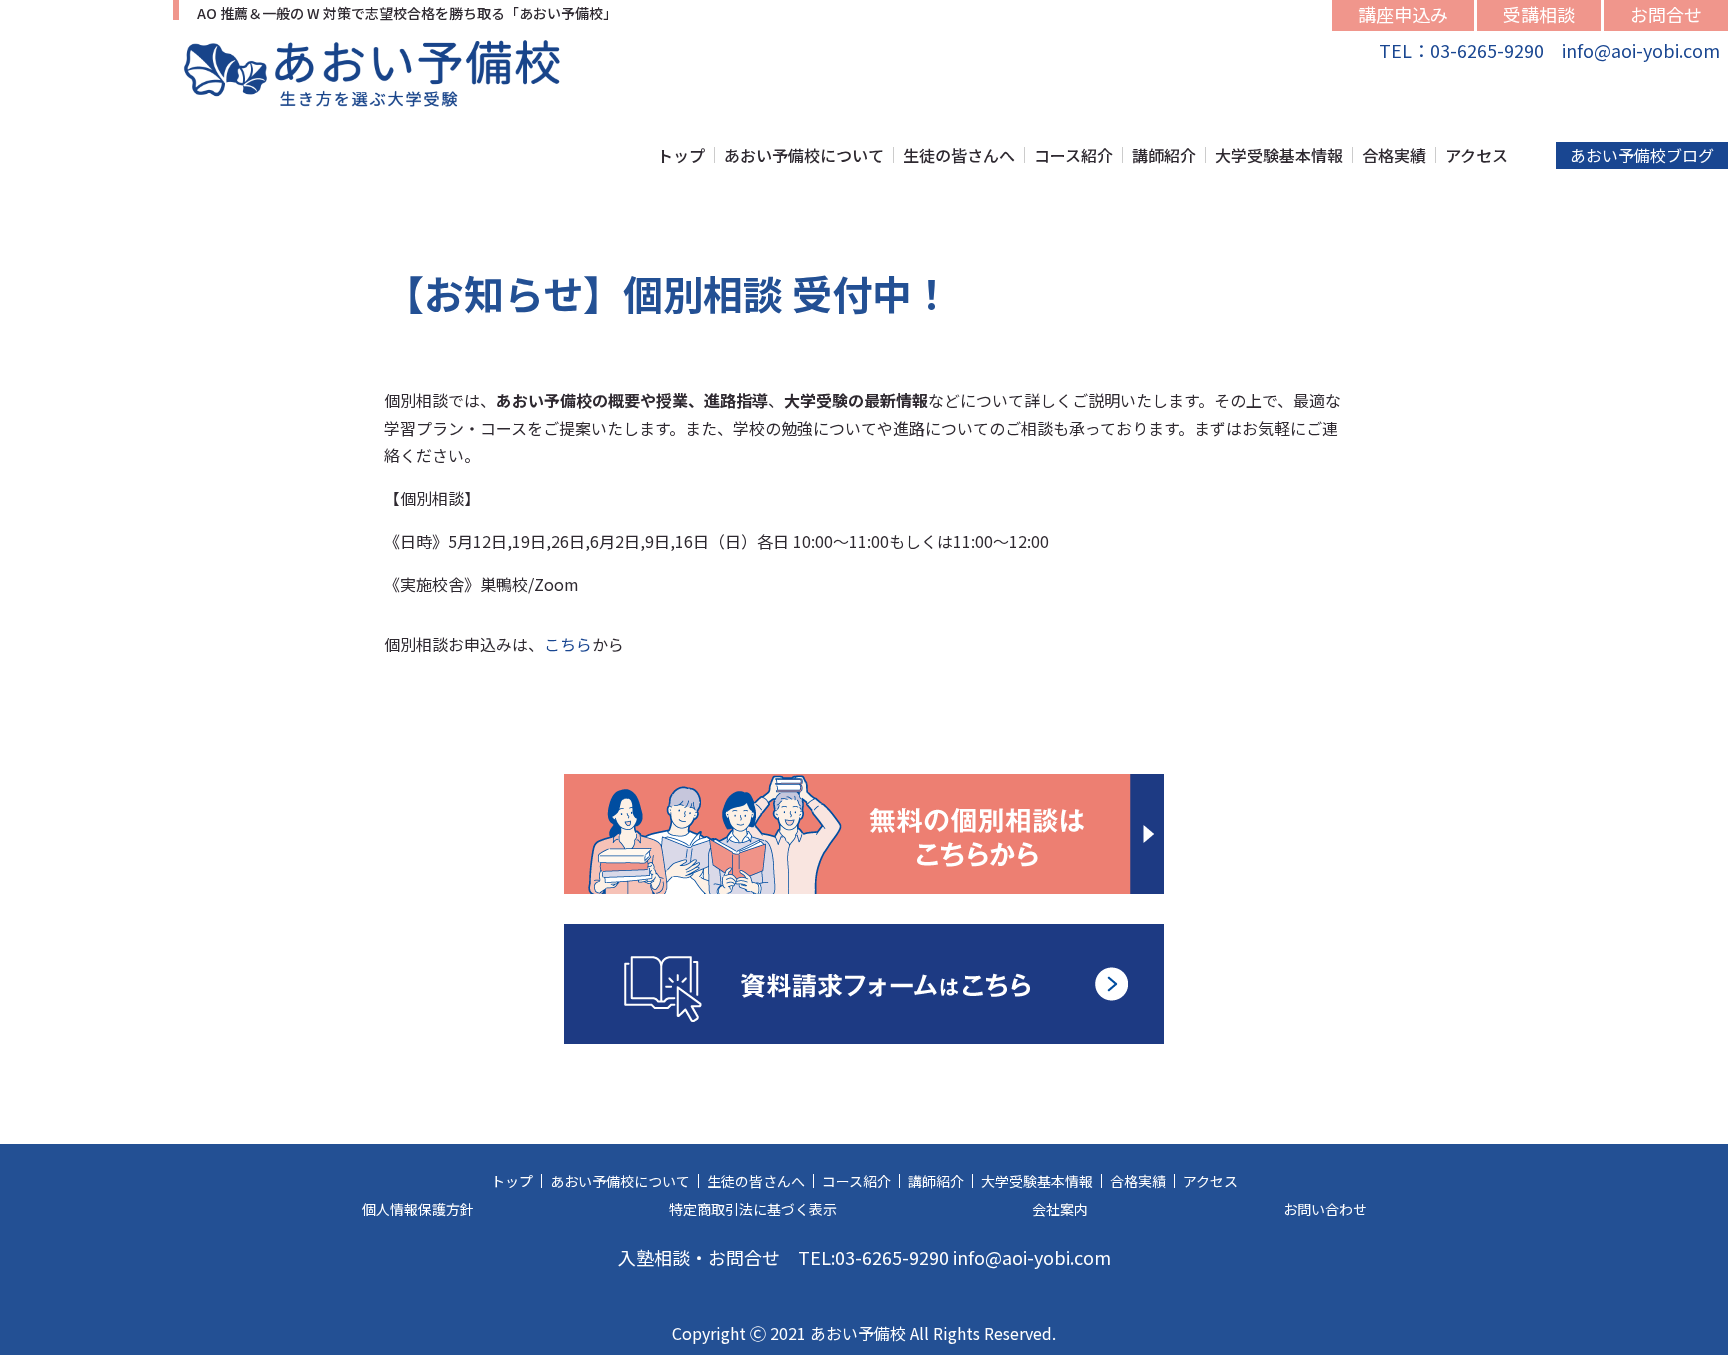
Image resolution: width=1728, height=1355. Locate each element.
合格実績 (1394, 155)
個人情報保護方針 (418, 1209)
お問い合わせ (1325, 1209)
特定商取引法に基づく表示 (753, 1209)
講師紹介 (1164, 155)
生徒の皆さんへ (959, 155)
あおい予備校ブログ (1642, 155)
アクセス (1476, 155)
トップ (681, 155)
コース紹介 (1073, 155)
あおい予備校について (804, 155)
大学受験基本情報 (1279, 155)
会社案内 (1060, 1209)
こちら (568, 644)
